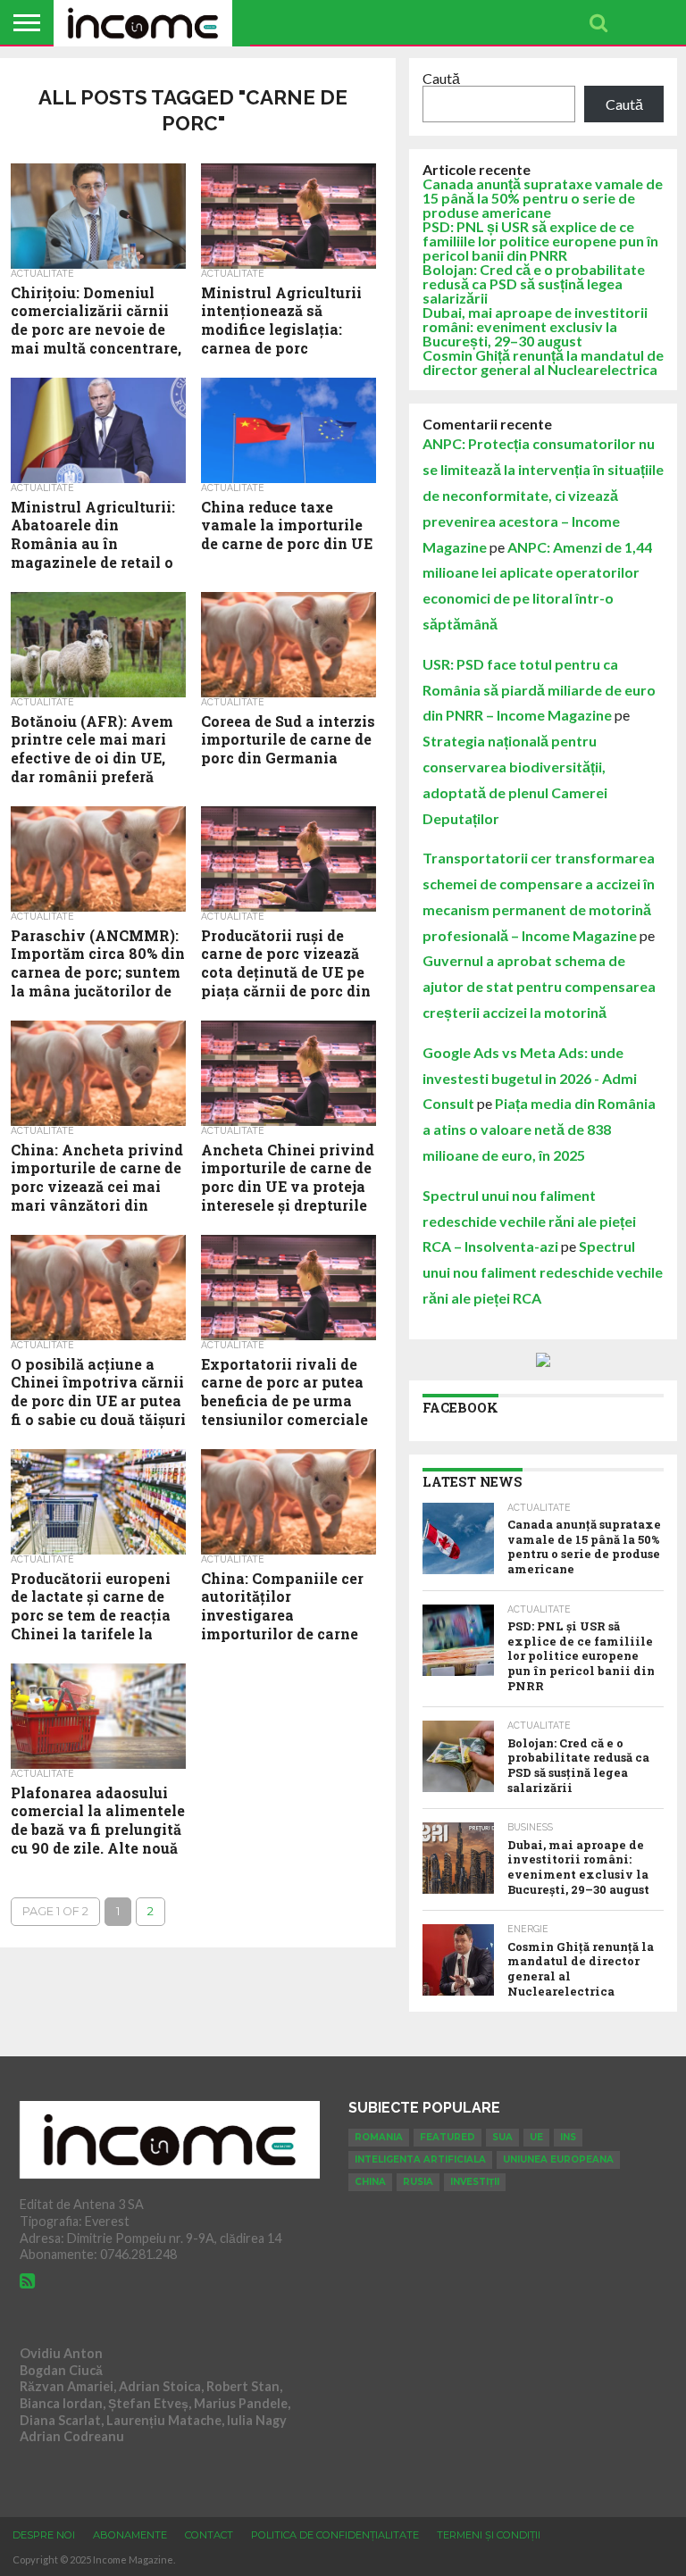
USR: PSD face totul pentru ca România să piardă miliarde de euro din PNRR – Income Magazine (539, 690)
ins (568, 2137)
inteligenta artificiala (420, 2159)
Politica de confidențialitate (335, 2535)
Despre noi (44, 2535)
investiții (475, 2182)
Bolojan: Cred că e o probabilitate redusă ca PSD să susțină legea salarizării (534, 283)
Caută (441, 78)
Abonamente (130, 2535)
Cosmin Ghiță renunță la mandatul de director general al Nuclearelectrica (543, 362)
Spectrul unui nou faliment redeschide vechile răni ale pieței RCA (543, 1272)
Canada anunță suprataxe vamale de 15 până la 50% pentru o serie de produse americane (543, 198)
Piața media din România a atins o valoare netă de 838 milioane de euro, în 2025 (539, 1129)
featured (448, 2137)
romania (379, 2137)
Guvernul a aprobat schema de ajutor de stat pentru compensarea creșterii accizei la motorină (539, 986)
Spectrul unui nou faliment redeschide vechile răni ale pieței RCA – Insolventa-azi (529, 1221)
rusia (418, 2182)
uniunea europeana (558, 2159)
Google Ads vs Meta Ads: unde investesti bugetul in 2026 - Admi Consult (530, 1078)
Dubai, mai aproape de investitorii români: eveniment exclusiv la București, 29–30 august (535, 326)
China (370, 2182)
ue (536, 2137)
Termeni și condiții (489, 2535)
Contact (209, 2535)
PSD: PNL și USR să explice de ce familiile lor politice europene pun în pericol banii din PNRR (540, 241)
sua (502, 2137)
